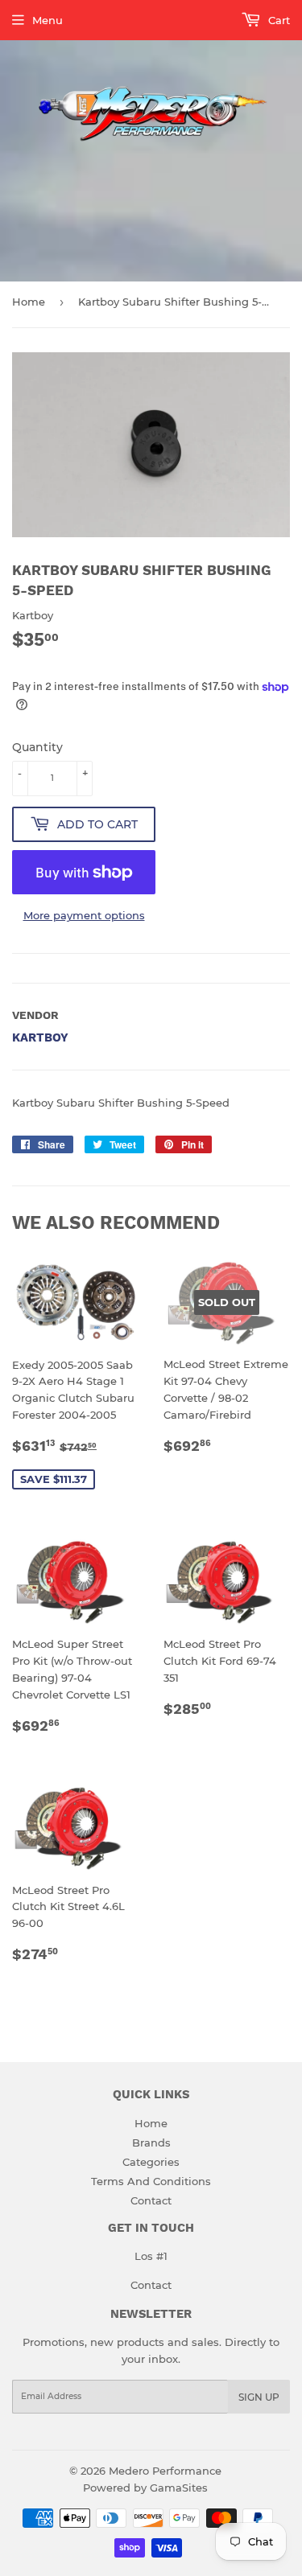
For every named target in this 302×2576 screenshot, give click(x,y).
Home (29, 302)
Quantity (37, 747)
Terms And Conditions (151, 2181)
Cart (277, 20)
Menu (48, 20)
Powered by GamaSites (145, 2488)
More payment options (84, 915)
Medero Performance (165, 2471)
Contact (151, 2200)
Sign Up (259, 2397)
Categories (151, 2162)
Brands (151, 2143)
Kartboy (40, 1037)
